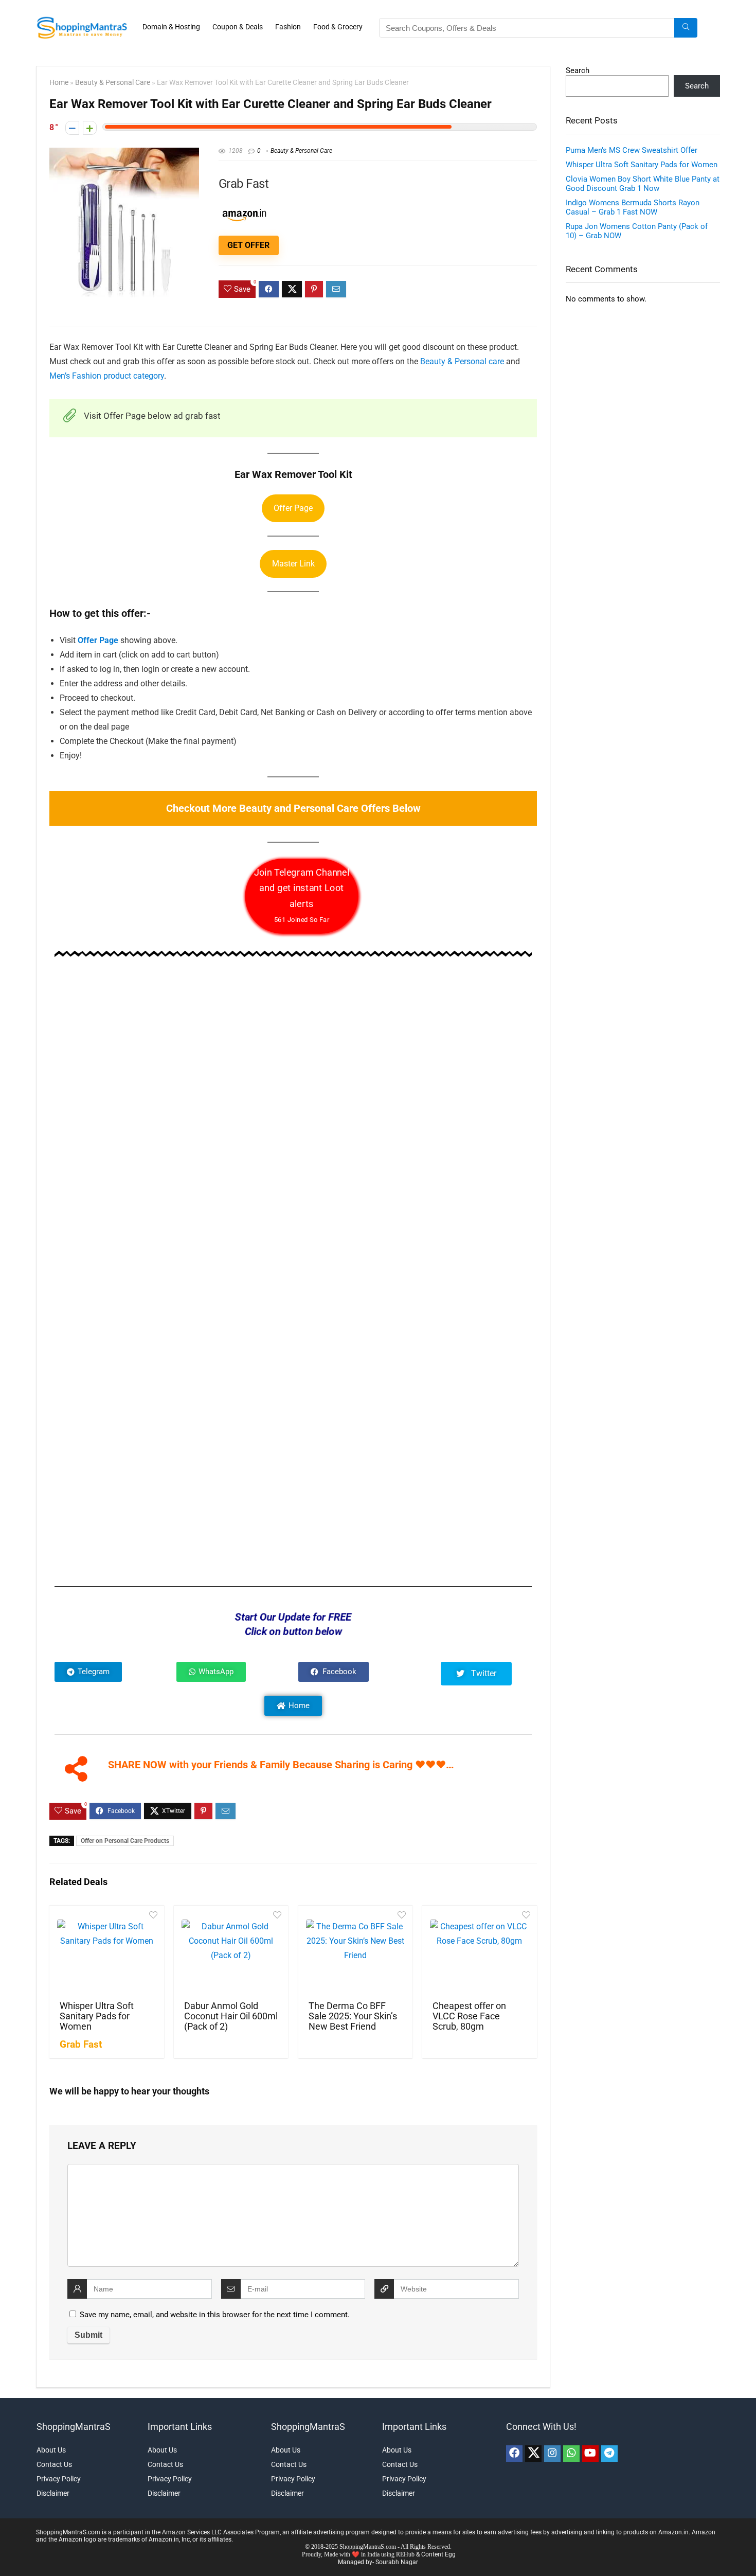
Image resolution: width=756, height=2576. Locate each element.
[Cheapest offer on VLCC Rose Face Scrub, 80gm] (479, 1952)
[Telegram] (609, 2454)
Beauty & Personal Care (113, 83)
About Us (51, 2450)
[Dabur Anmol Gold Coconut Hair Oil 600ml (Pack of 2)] (231, 1952)
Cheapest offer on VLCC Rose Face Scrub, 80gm (469, 2016)
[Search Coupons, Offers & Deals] (686, 28)
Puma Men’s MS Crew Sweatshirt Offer (632, 150)
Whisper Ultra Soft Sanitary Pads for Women (97, 2016)
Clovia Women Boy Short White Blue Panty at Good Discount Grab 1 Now (643, 184)
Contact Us (54, 2464)
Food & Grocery (338, 27)
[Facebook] (514, 2454)
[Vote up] (90, 128)
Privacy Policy (59, 2479)
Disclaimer (53, 2493)
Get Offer (248, 245)
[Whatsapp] (571, 2454)
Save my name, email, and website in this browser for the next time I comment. (215, 2315)
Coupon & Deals (238, 27)
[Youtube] (590, 2454)
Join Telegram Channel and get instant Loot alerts (302, 895)
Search (578, 70)
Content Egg (438, 2554)
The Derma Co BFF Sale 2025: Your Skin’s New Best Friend (353, 2016)
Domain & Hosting (171, 27)
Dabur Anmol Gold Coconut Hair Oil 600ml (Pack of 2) (231, 2016)
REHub (405, 2554)
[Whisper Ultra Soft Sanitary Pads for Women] (106, 1952)
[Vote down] (72, 128)
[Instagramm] (552, 2454)
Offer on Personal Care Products (125, 1841)
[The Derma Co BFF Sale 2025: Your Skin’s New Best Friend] (355, 1952)
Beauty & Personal (453, 361)
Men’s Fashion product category (107, 376)
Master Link (293, 564)
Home (59, 83)
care (497, 361)
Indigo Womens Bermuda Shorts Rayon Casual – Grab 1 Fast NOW (633, 207)
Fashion (288, 27)
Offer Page (293, 508)
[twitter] (533, 2454)
